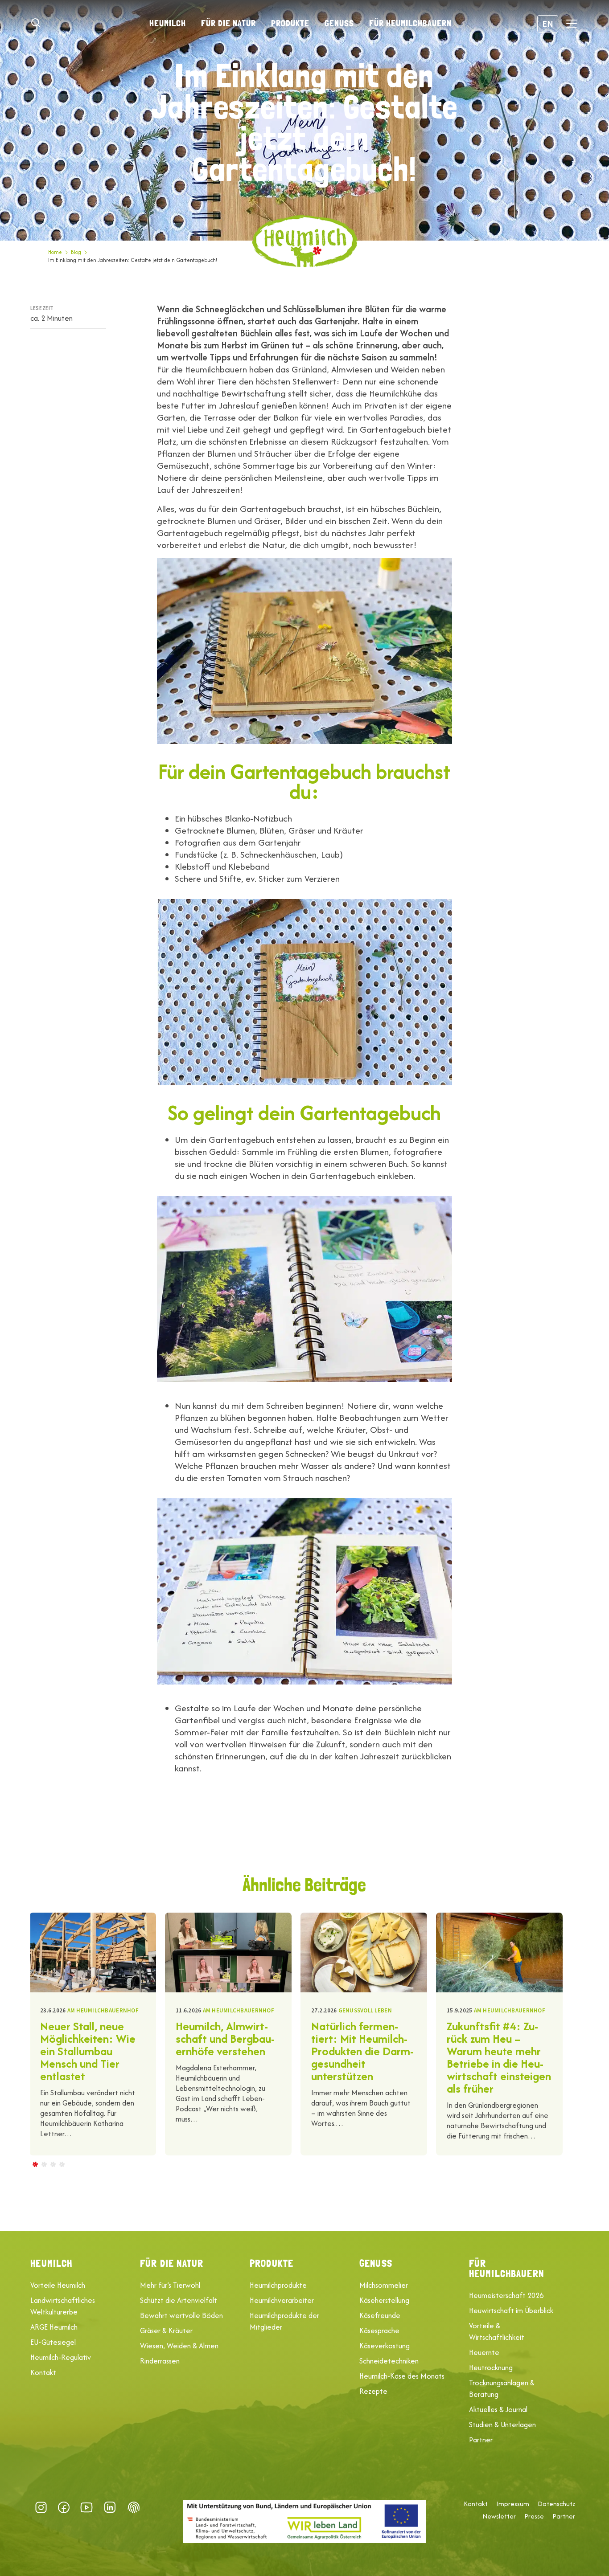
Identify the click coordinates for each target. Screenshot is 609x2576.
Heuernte (484, 2352)
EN (548, 23)
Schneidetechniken (389, 2361)
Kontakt (43, 2372)
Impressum (513, 2504)
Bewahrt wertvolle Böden (181, 2315)
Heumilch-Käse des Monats (402, 2376)
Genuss (339, 23)
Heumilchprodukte (278, 2285)
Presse (534, 2516)
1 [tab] (35, 2164)
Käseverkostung (385, 2346)
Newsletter (499, 2516)
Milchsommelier (384, 2285)
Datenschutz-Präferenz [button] (134, 2507)
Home (55, 252)
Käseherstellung (384, 2300)
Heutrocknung (491, 2367)
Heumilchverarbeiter (282, 2300)
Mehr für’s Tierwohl (170, 2285)
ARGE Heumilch (54, 2327)
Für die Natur (228, 23)
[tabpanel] (93, 2034)
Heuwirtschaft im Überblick (511, 2310)
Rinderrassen (160, 2361)
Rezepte (373, 2391)
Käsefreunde (380, 2315)
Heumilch (168, 23)
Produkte (290, 23)
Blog (76, 252)
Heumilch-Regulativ (61, 2357)
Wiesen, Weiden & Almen (179, 2346)
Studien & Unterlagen (502, 2425)
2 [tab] (44, 2164)
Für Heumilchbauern (410, 23)
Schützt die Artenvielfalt (179, 2300)
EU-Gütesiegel (53, 2342)
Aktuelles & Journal (498, 2409)
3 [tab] (53, 2164)
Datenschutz (556, 2504)
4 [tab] (62, 2164)
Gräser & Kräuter (166, 2331)
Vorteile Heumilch (58, 2285)
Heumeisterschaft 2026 (506, 2295)
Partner (481, 2440)
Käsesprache (379, 2331)
